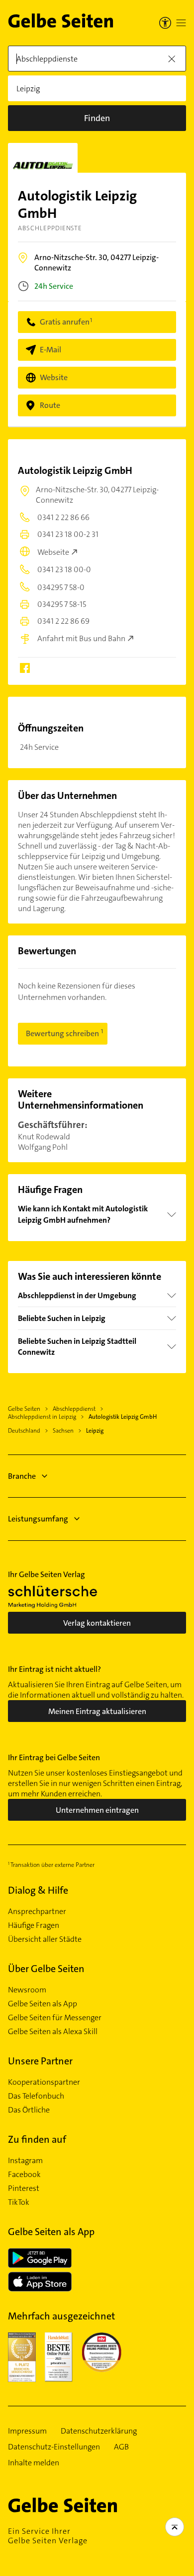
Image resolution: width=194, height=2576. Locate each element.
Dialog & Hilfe (38, 1890)
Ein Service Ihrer (48, 2536)
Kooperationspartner (44, 2082)
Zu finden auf (37, 2139)
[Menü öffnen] (181, 23)
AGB (121, 2447)
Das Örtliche (29, 2110)
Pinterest (24, 2188)
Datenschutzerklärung (99, 2431)
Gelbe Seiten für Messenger (55, 2018)
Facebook (24, 2175)
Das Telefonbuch (36, 2096)
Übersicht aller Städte (45, 1939)
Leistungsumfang (38, 1519)
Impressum (27, 2431)
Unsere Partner (40, 2061)
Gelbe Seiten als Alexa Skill (53, 2032)
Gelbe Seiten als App (43, 2004)
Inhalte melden (34, 2463)
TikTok (19, 2202)
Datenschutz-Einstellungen (54, 2447)
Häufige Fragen (34, 1925)
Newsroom (27, 1990)
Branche (22, 1476)
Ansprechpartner (37, 1912)
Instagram (25, 2161)
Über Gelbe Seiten (46, 1969)
